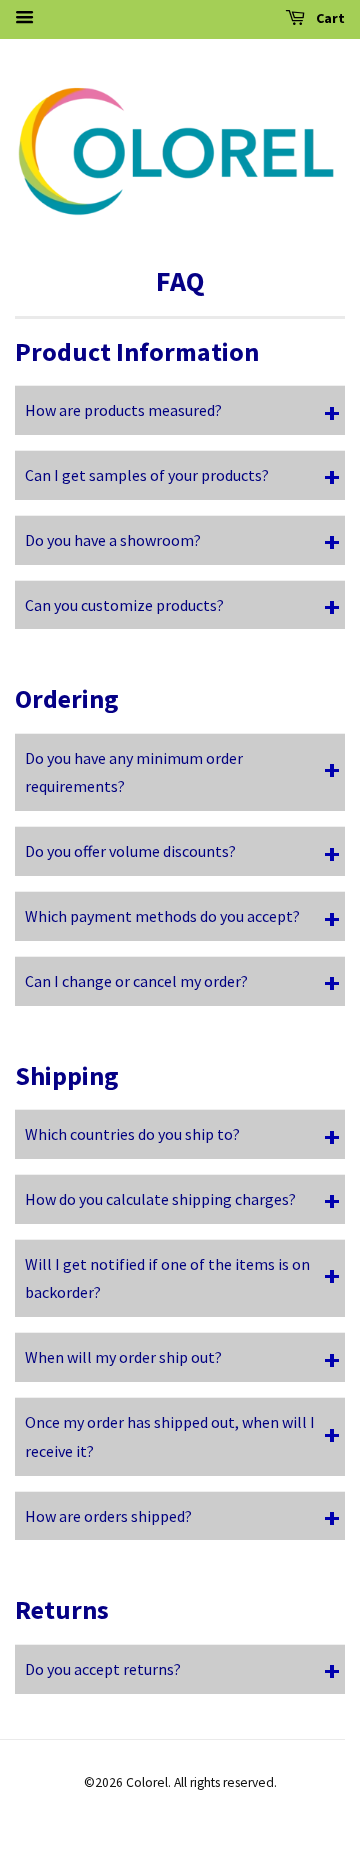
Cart (329, 18)
